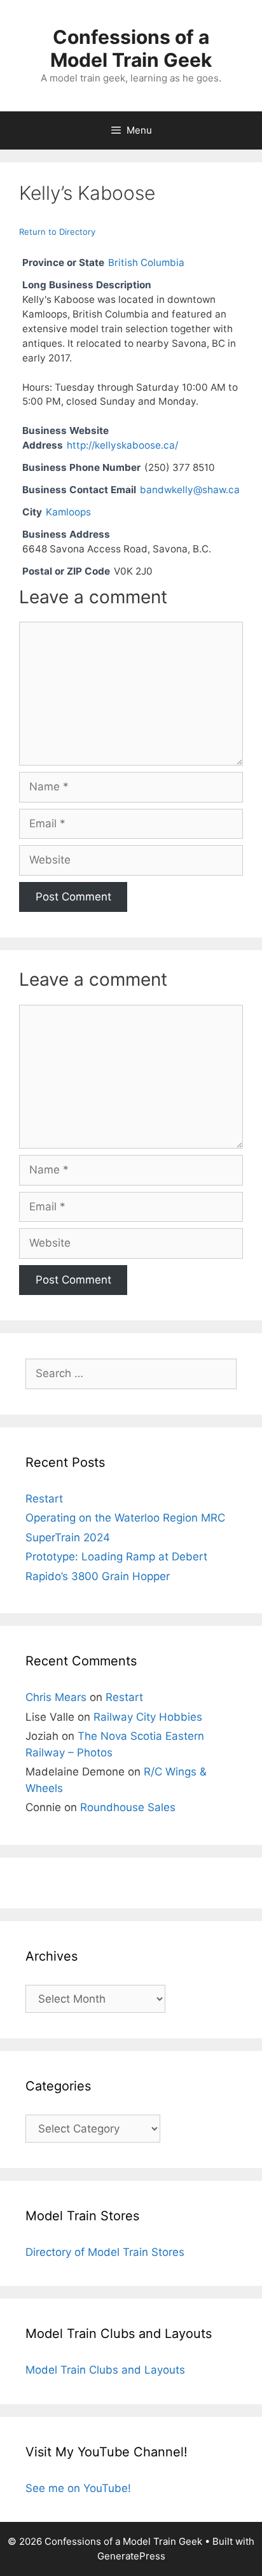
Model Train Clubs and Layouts (105, 2370)
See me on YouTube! (78, 2488)
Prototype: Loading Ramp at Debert (116, 1557)
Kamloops (68, 512)
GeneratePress (131, 2556)
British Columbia (146, 262)
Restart (44, 1499)
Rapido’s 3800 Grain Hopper (98, 1576)
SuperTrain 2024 (68, 1537)
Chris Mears (56, 1697)
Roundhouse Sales (128, 1807)
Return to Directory (57, 232)
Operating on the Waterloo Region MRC (125, 1518)
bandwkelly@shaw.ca (190, 490)
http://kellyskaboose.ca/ (122, 445)
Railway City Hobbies (148, 1717)
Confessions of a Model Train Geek (131, 48)
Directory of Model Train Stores (105, 2252)
